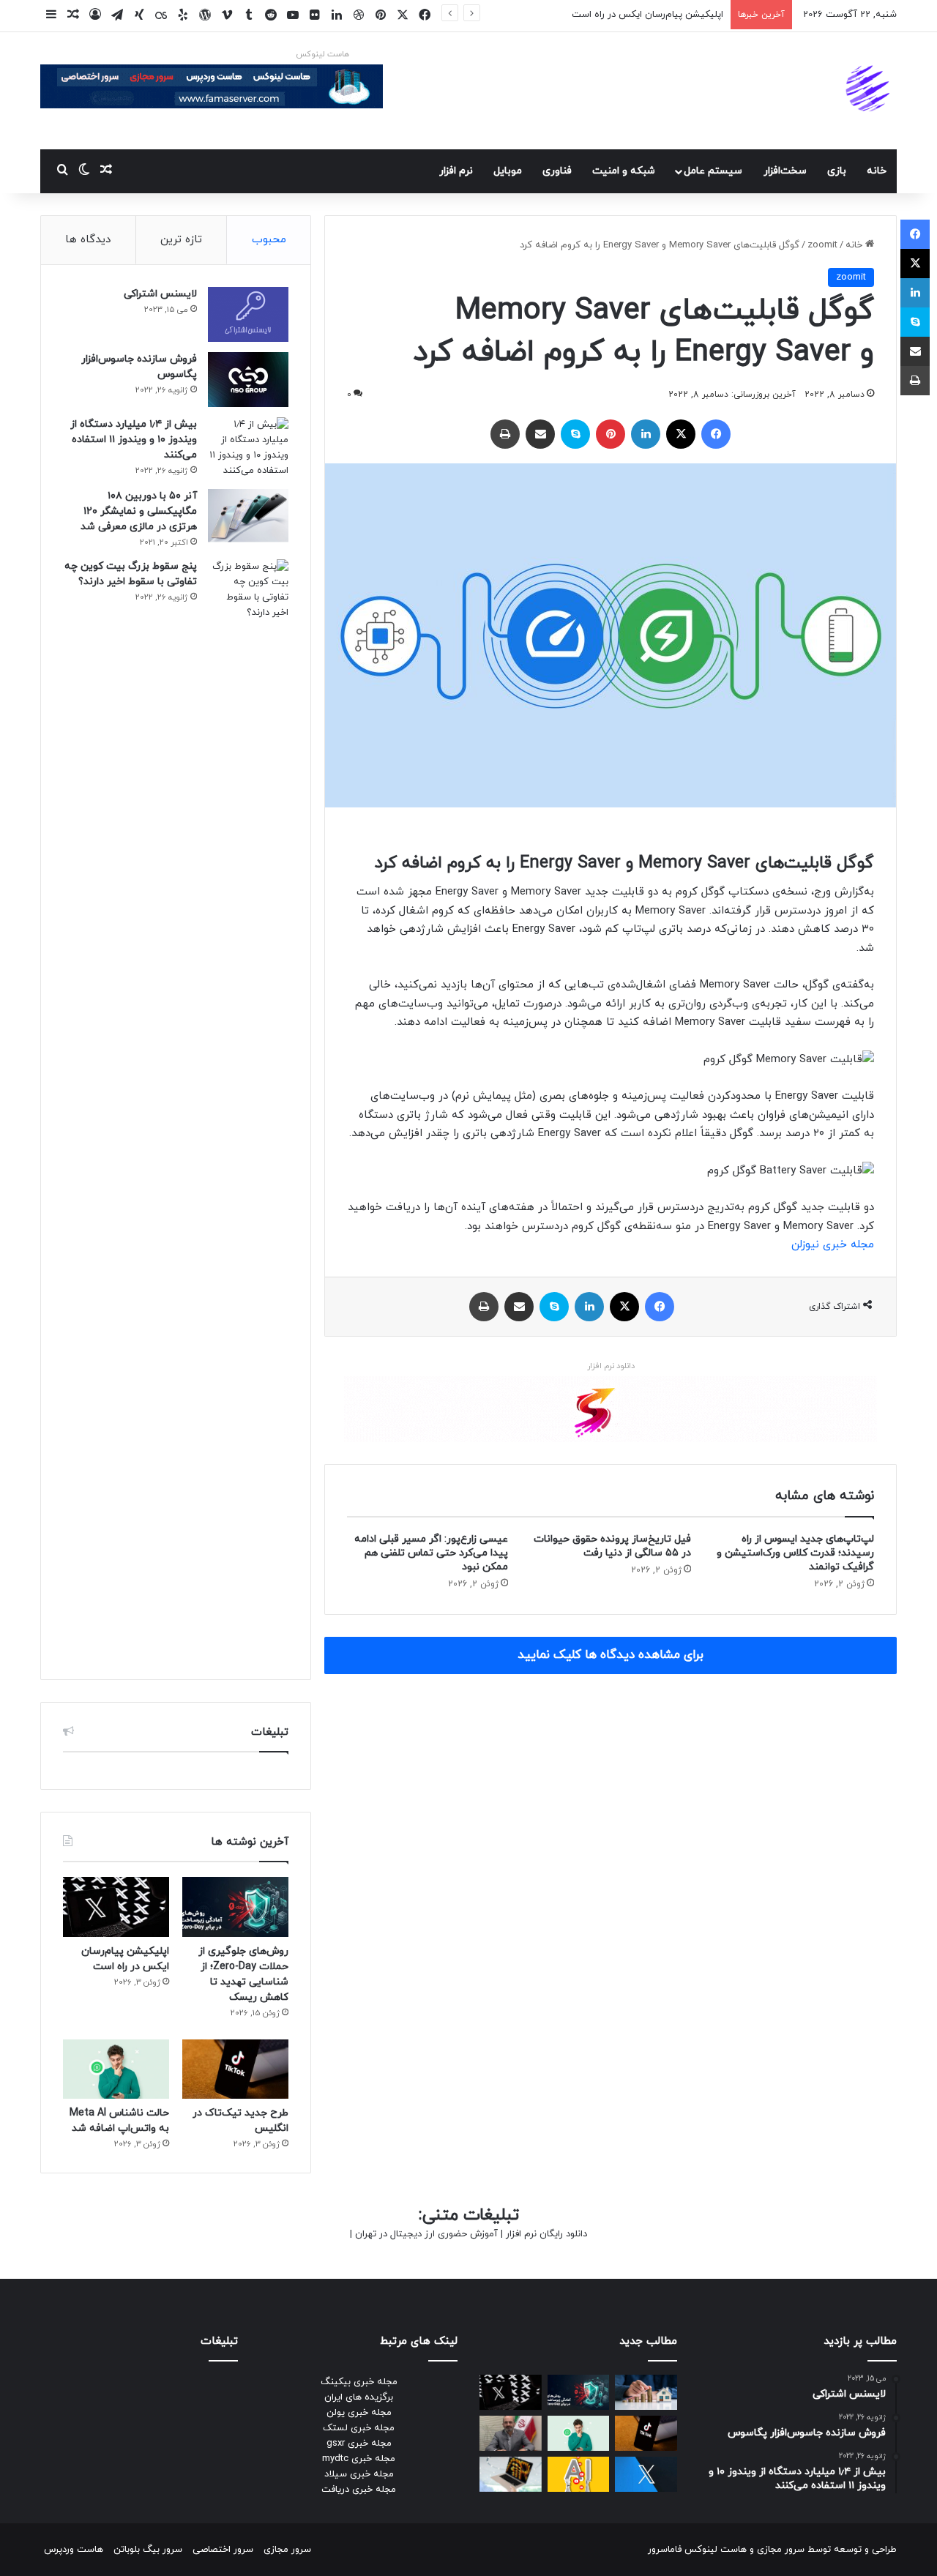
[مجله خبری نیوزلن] (870, 91)
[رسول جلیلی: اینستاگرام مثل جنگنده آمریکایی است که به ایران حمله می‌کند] (511, 2433)
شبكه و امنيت (624, 171)
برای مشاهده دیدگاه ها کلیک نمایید (611, 1655)
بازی (837, 171)
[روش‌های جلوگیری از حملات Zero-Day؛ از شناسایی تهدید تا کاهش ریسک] (235, 1907)
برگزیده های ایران (359, 2397)
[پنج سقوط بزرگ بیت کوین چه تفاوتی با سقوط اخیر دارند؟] (248, 1108)
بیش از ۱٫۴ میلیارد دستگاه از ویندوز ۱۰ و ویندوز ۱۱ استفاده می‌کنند (134, 440)
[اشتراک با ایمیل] (540, 434)
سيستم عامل (713, 171)
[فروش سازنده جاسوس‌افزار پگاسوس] (248, 380)
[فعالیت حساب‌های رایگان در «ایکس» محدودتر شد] (646, 2474)
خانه (877, 171)
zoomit (822, 245)
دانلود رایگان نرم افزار (546, 2234)
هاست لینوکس (322, 54)
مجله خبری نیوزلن (833, 1245)
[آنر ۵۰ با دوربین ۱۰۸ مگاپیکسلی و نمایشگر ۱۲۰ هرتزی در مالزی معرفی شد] (248, 516)
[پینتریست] (611, 434)
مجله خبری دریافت (359, 2490)
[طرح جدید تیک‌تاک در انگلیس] (235, 2069)
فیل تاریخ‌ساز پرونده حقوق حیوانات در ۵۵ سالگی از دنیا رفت (612, 1546)
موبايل (508, 171)
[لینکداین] (646, 434)
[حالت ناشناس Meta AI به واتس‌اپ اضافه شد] (116, 2069)
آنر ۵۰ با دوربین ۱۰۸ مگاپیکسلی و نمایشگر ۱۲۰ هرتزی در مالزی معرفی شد (139, 511)
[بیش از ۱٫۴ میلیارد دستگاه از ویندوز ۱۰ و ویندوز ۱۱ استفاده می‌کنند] (248, 448)
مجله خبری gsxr (359, 2444)
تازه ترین (181, 240)
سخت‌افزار (785, 171)
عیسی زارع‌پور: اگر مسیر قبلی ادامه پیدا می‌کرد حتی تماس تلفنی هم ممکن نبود (431, 1553)
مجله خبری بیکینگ (359, 2382)
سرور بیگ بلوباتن (148, 2550)
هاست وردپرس (74, 2550)
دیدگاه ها (88, 240)
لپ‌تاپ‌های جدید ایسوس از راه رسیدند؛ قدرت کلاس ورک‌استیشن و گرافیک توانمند (795, 1553)
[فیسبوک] (716, 434)
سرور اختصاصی (223, 2550)
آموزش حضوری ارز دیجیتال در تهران (426, 2234)
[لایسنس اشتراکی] (248, 314)
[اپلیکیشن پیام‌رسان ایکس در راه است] (116, 1907)
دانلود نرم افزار (611, 1366)
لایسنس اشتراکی (160, 294)
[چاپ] (505, 434)
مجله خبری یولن (359, 2413)
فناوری (557, 171)
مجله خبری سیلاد (359, 2474)
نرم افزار (456, 171)
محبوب (269, 240)
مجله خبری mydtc (359, 2459)
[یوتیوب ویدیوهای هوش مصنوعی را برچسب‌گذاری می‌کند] (579, 2474)
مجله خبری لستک (359, 2428)
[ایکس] (681, 434)
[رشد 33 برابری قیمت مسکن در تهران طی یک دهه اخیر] (646, 2392)
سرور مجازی (781, 2550)
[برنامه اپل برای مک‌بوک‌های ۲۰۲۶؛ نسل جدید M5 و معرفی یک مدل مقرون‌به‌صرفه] (511, 2474)
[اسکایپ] (575, 434)
